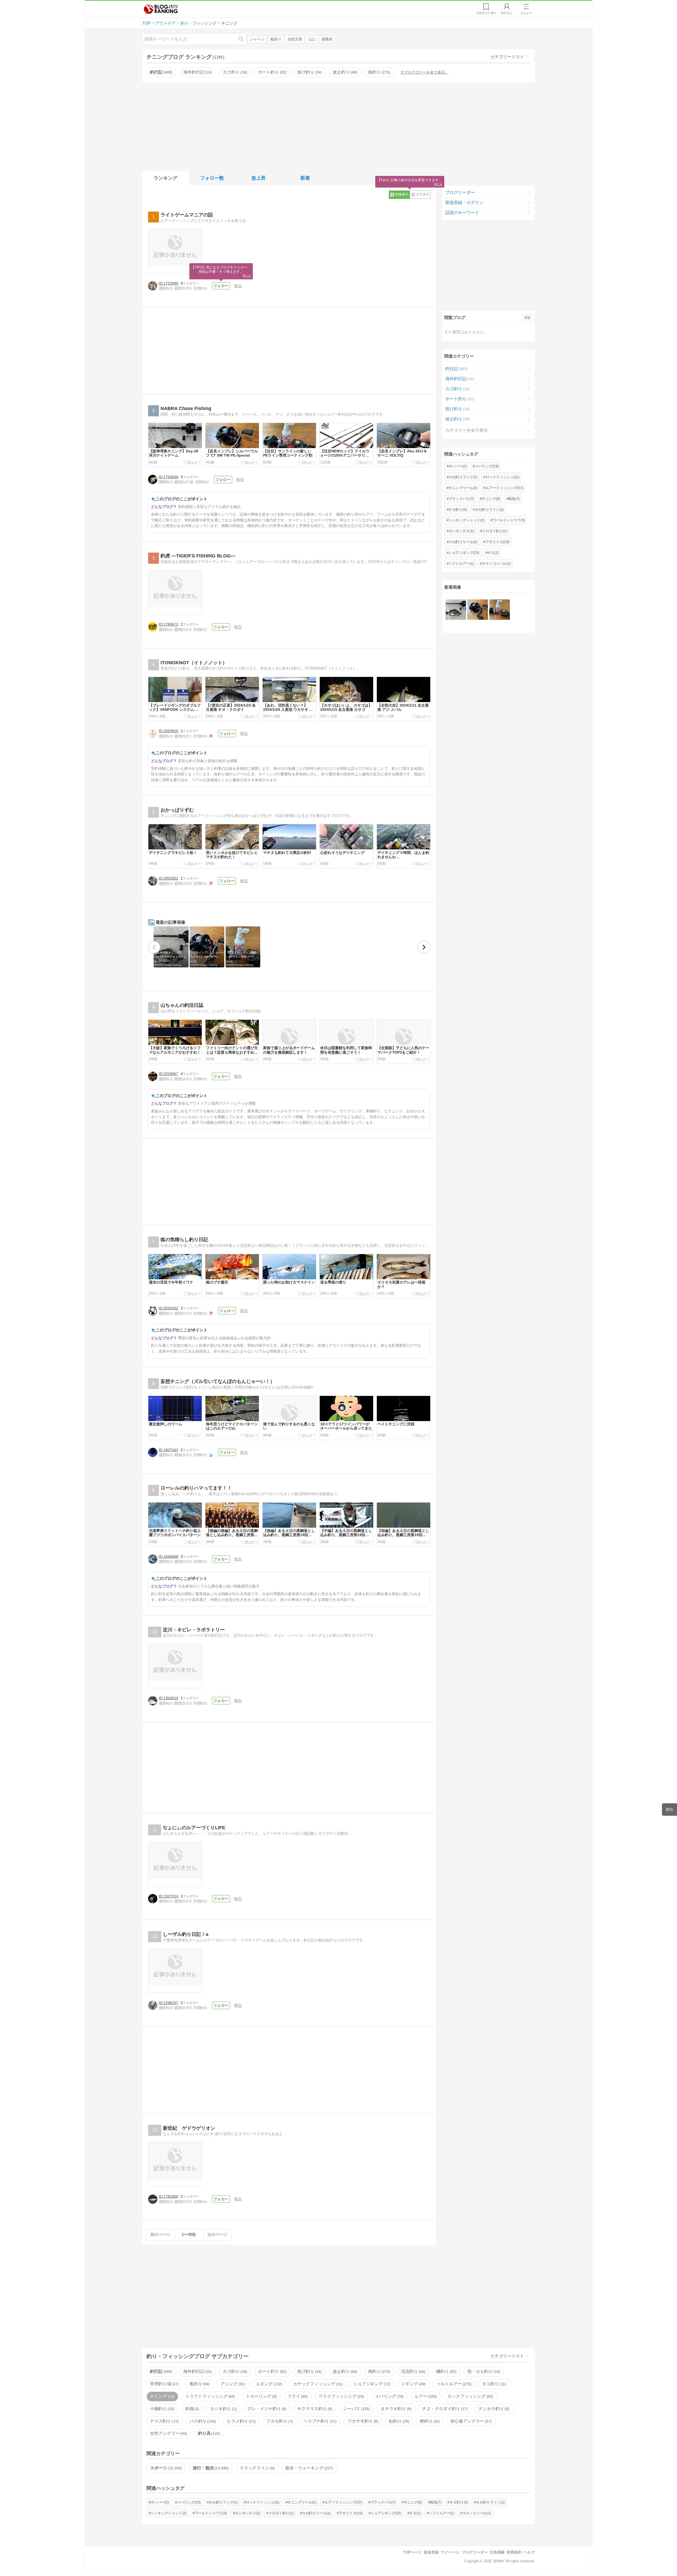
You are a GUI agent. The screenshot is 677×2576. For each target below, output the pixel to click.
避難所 (327, 39)
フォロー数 (212, 178)
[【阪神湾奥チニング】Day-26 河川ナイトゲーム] (456, 610)
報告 (238, 286)
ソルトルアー (453, 2384)
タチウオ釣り (395, 2409)
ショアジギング (371, 2384)
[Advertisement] (338, 126)
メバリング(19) (487, 466)
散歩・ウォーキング (309, 2468)
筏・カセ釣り (483, 2371)
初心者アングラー (470, 2421)
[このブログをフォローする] (221, 286)
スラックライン (257, 2468)
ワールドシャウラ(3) (509, 520)
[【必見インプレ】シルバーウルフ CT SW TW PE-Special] (477, 610)
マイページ (450, 2552)
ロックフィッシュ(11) (502, 477)
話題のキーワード (462, 213)
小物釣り (162, 2409)
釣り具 (209, 2433)
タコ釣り (493, 2384)
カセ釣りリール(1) (463, 542)
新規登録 (431, 2552)
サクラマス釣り (314, 2409)
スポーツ (165, 2468)
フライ (297, 2396)
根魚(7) (514, 499)
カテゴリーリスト (507, 57)
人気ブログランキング (161, 9)
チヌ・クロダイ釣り (444, 2409)
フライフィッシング (341, 2396)
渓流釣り (413, 2371)
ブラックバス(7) (461, 499)
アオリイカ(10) (497, 542)
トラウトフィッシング (210, 2396)
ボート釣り (272, 72)
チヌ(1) (493, 553)
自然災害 (295, 39)
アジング (232, 2384)
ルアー (425, 2396)
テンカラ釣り (493, 2409)
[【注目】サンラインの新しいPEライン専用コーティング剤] (499, 610)
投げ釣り (309, 72)
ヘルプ (529, 2552)
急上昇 (259, 178)
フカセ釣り (279, 2421)
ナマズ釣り (164, 2421)
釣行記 (161, 72)
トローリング (261, 2396)
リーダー (486, 13)
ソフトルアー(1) (461, 563)
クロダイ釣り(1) (495, 531)
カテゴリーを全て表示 (466, 430)
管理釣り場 (164, 2384)
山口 (312, 39)
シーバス (356, 2409)
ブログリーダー (460, 192)
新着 (305, 178)
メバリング (389, 2396)
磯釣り (446, 2371)
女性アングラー (168, 2433)
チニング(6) (491, 499)
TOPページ (412, 2552)
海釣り (378, 72)
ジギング (413, 2384)
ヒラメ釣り (241, 2421)
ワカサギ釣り (362, 2421)
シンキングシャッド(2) (466, 520)
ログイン (507, 13)
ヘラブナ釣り (319, 2421)
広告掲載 (497, 2552)
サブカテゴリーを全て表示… (424, 72)
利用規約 (514, 2552)
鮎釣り (399, 2421)
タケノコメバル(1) (496, 563)
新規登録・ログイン (464, 202)
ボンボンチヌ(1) (461, 531)
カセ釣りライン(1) (489, 509)
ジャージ (257, 39)
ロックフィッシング (470, 2396)
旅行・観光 (210, 2468)
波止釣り (344, 72)
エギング (268, 2384)
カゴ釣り (234, 72)
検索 (244, 39)
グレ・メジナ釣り (266, 2409)
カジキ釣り (223, 2409)
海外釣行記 (197, 72)
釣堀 (192, 2409)
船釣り (276, 39)
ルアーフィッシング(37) (504, 488)
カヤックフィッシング (317, 2384)
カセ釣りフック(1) (463, 477)
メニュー (526, 13)
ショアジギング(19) (464, 553)
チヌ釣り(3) (458, 509)
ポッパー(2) (458, 466)
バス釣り (202, 2421)
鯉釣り (429, 2421)
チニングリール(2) (463, 488)
